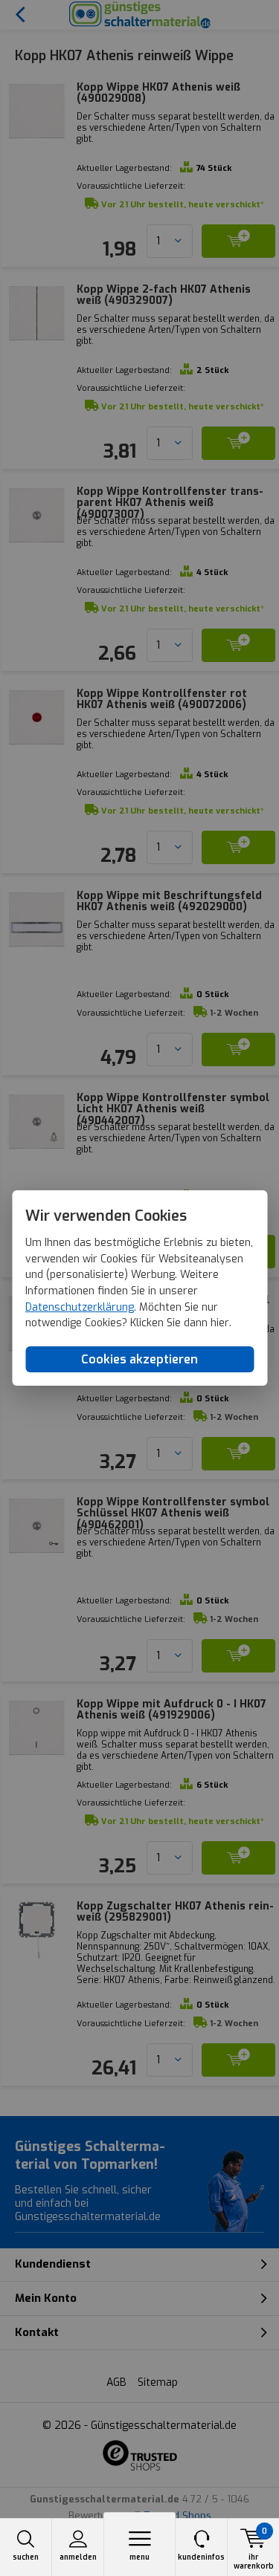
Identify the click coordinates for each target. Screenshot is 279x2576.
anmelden (78, 2557)
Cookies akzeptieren (139, 1359)
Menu (139, 2557)
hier (220, 1324)
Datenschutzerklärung (80, 1307)
